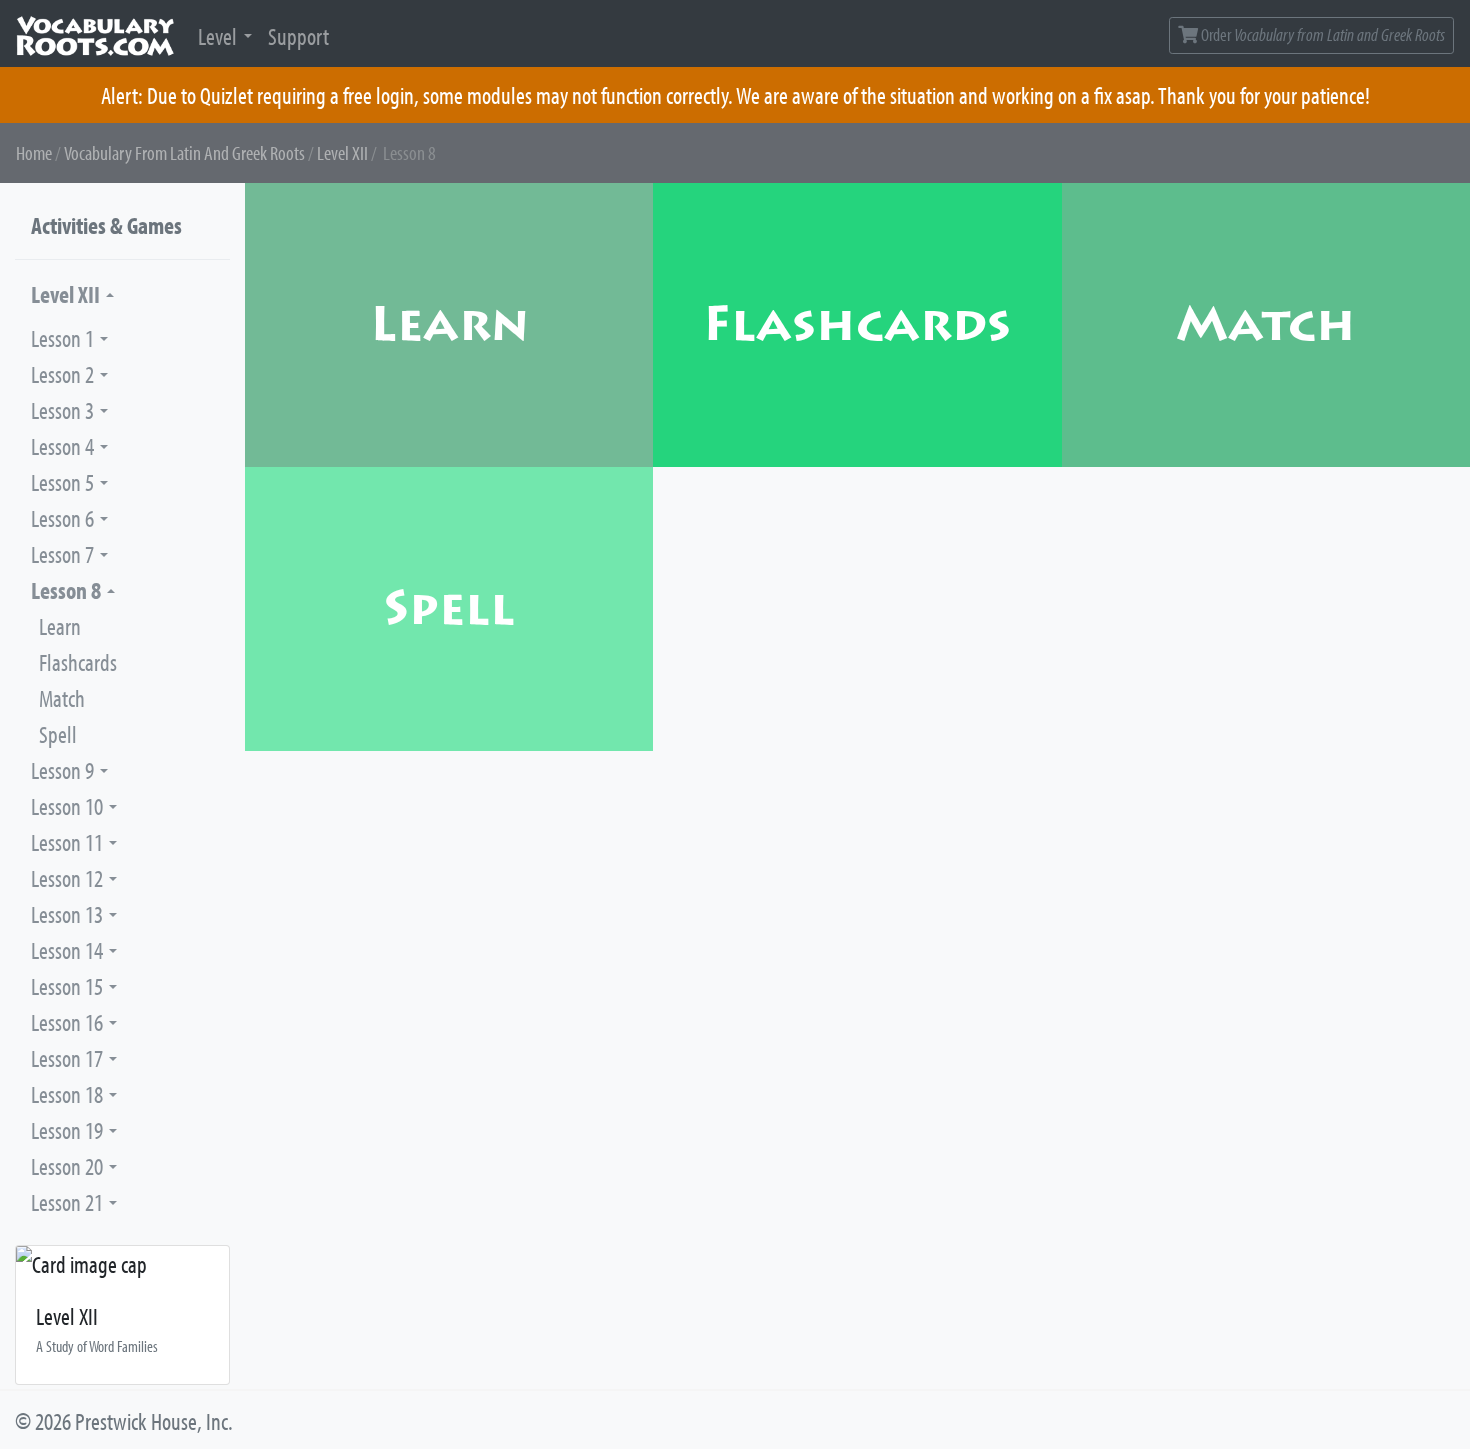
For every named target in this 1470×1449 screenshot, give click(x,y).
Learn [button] (449, 325)
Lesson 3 (62, 410)
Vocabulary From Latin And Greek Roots (184, 152)
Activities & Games (106, 225)
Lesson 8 (66, 590)
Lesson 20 (67, 1166)
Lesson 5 (62, 482)
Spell (58, 734)
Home (34, 152)
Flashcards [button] (857, 325)
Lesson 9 (62, 770)
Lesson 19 (67, 1130)
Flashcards (78, 662)
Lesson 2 (62, 374)
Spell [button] (449, 609)
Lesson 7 (62, 554)
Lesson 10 (67, 806)
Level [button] (217, 36)
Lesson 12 (67, 878)
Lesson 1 (62, 338)
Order (1321, 34)
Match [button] (1266, 325)
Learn (60, 626)
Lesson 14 (67, 950)
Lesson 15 (67, 986)
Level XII (342, 152)
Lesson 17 (67, 1058)
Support (298, 36)
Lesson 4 (62, 446)
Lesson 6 (62, 518)
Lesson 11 (67, 842)
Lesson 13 (67, 914)
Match (62, 698)
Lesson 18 (67, 1094)
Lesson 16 (67, 1022)
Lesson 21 (67, 1202)
